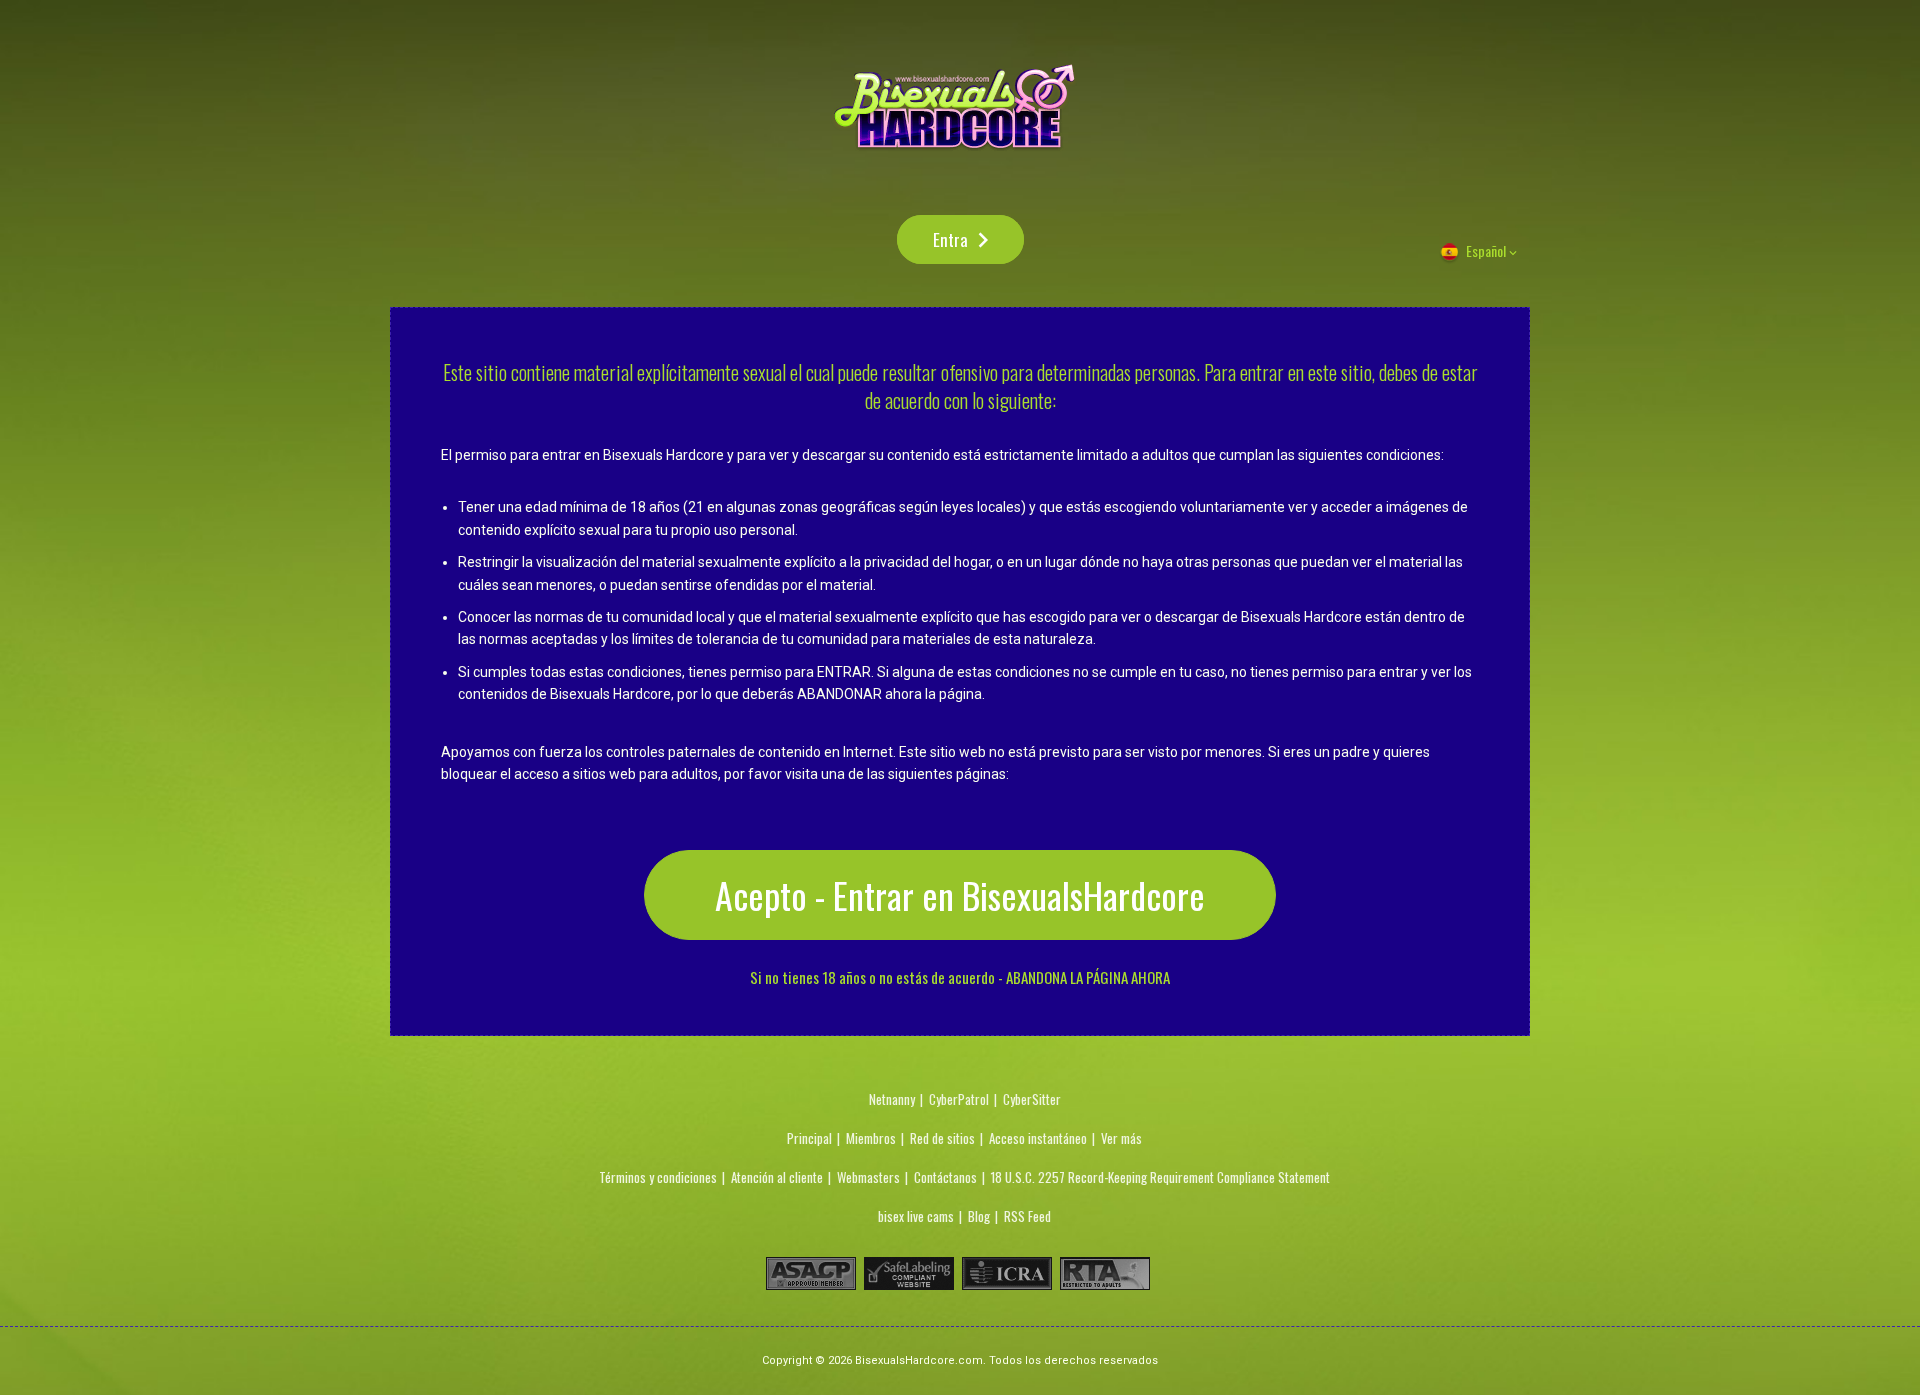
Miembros (871, 1138)
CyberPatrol (959, 1099)
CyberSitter (1032, 1099)
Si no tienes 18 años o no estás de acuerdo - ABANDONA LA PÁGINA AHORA (960, 977)
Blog (979, 1216)
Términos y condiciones (658, 1177)
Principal (809, 1138)
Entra (950, 239)
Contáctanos (945, 1177)
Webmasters (868, 1177)
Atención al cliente (777, 1177)
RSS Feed (1027, 1216)
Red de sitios (942, 1138)
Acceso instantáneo (1038, 1138)
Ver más (1121, 1138)
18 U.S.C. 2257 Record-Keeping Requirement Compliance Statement (1160, 1177)
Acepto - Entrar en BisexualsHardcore (960, 894)
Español (1486, 250)
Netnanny (892, 1099)
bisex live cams (916, 1216)
